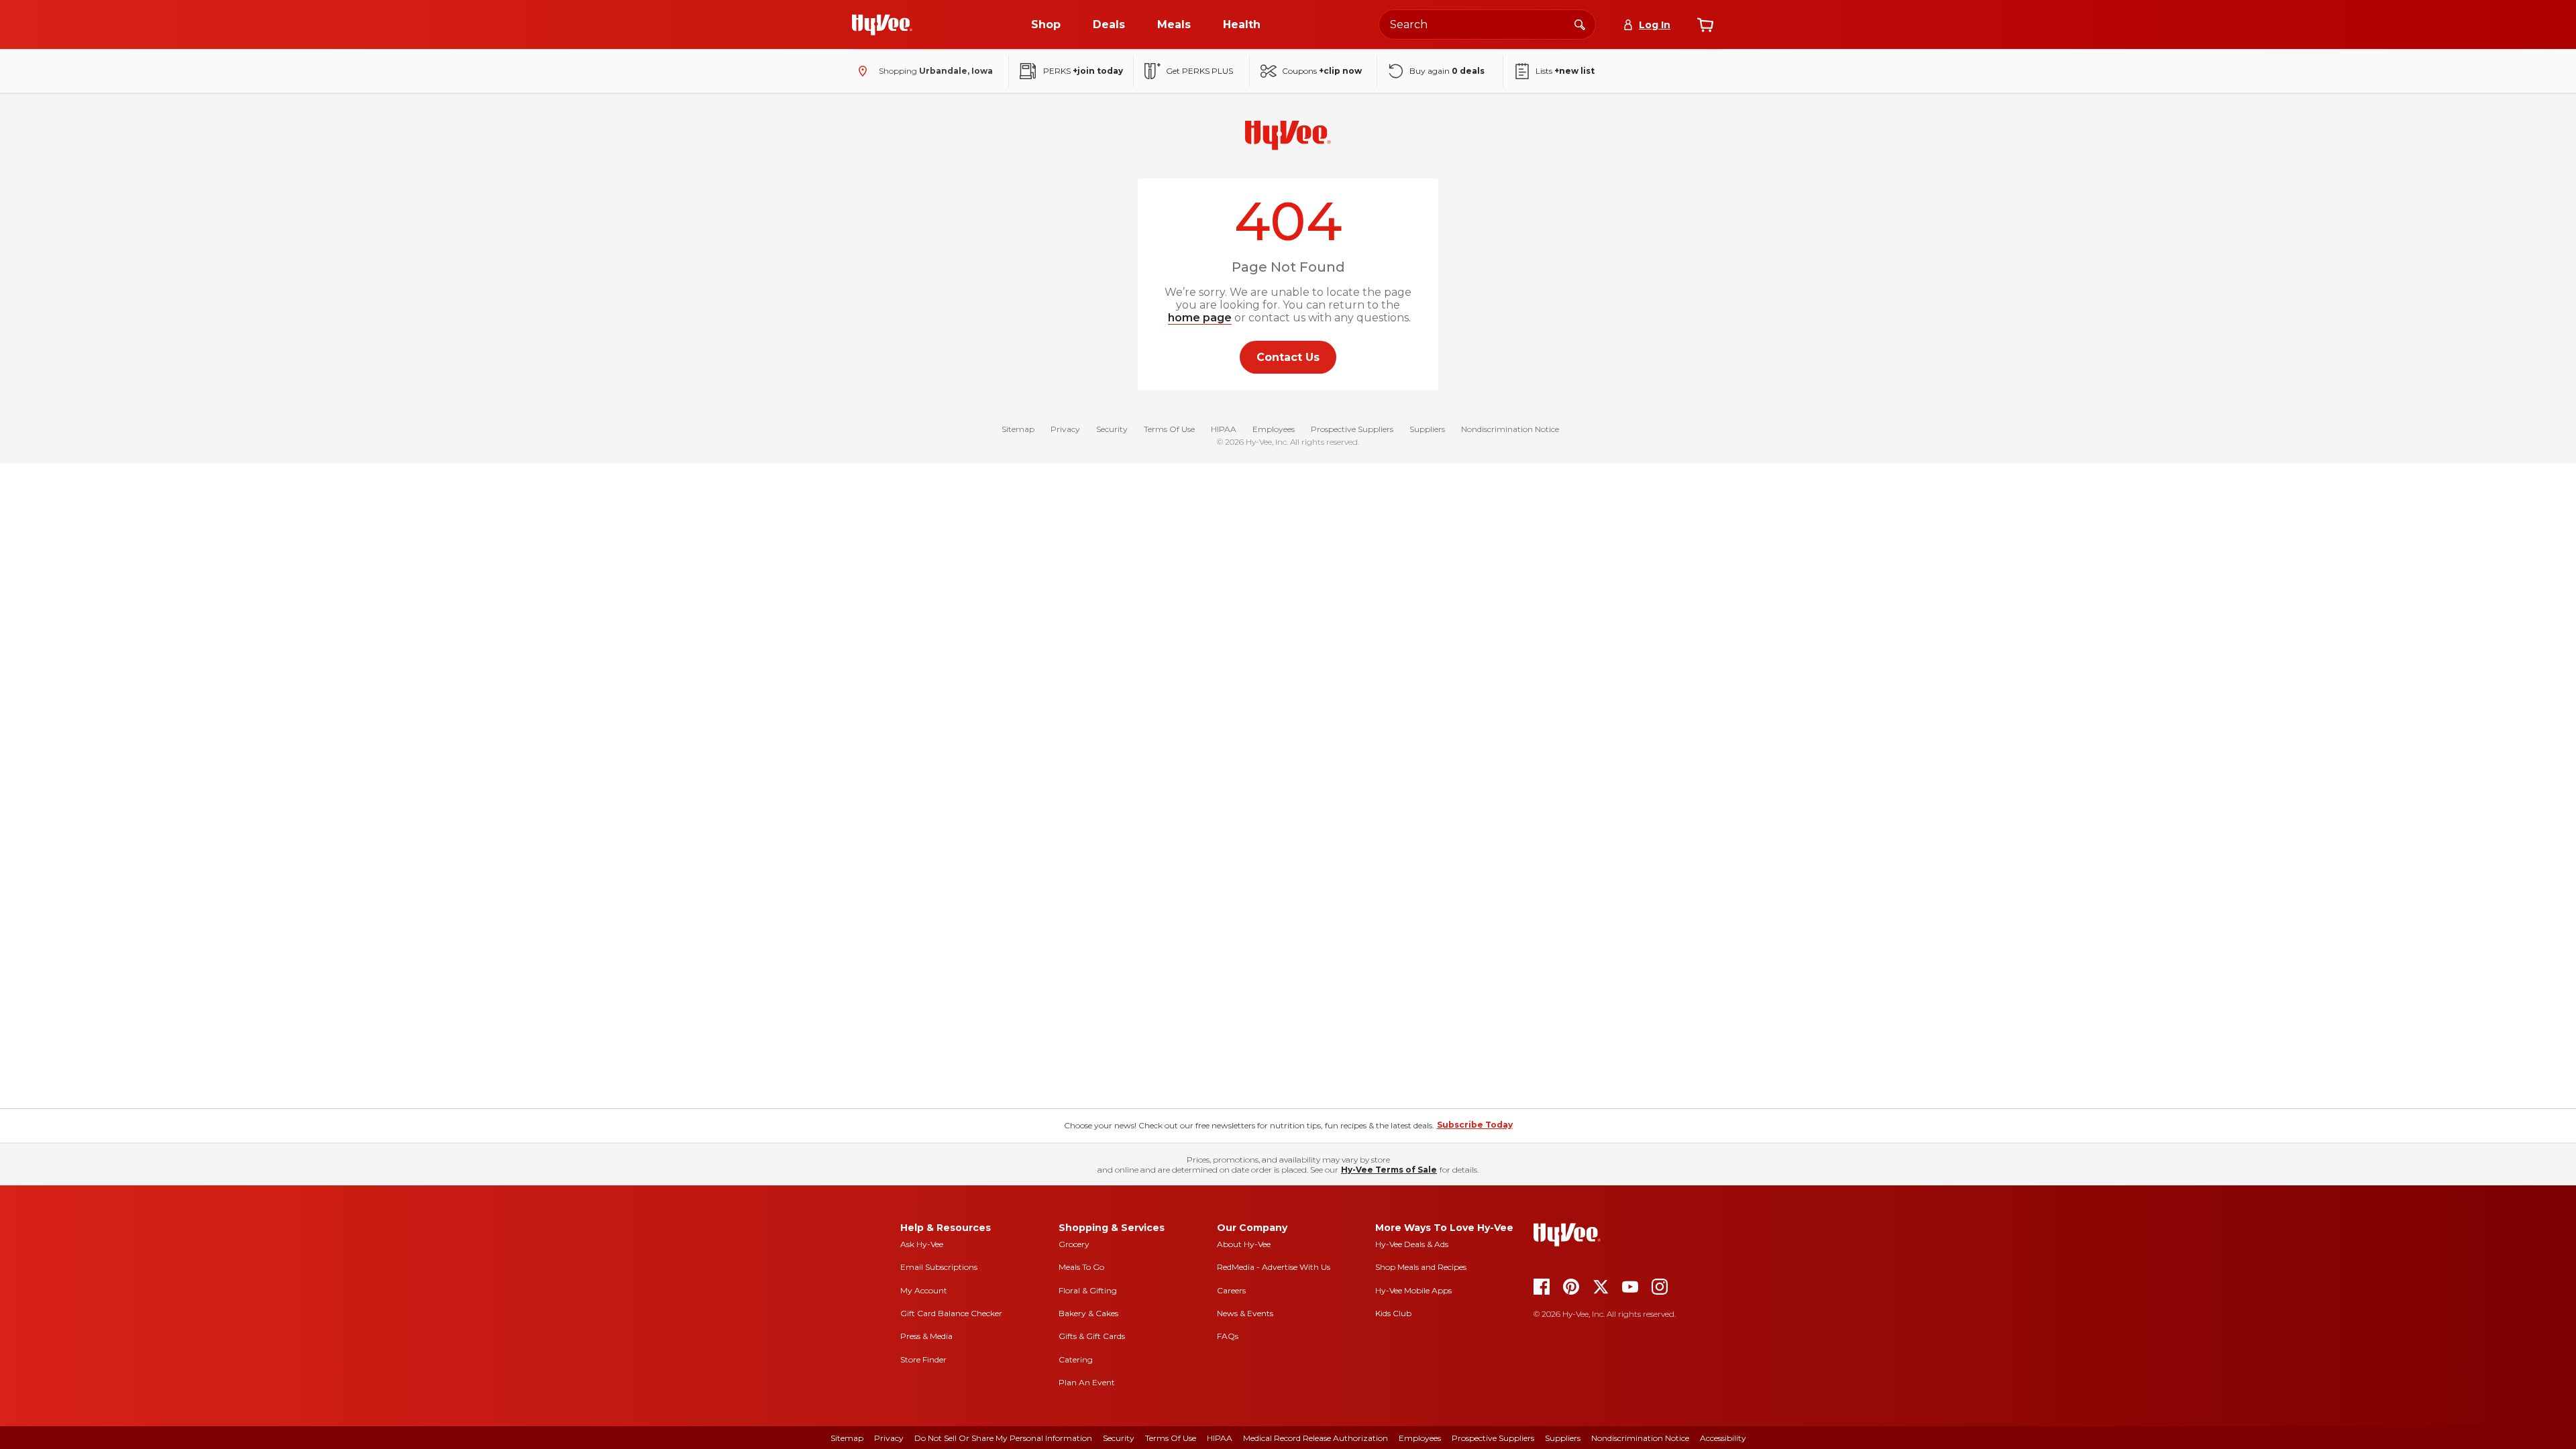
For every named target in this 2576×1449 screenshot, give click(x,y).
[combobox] (1487, 24)
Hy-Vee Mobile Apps (1413, 1290)
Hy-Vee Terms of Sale (1389, 1170)
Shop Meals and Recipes (1421, 1267)
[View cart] (1705, 25)
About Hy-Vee (1244, 1244)
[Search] (1580, 24)
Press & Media (926, 1336)
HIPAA (1224, 429)
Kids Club (1393, 1313)
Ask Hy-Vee (922, 1244)
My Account (924, 1290)
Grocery (1074, 1244)
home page (1200, 318)
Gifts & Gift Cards (1092, 1336)
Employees (1274, 429)
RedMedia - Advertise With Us (1274, 1267)
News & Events (1245, 1313)
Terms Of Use (1169, 429)
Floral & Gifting (1088, 1290)
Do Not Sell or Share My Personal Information (1003, 1438)
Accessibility (1723, 1438)
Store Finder (923, 1359)
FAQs (1228, 1336)
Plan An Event (1087, 1382)
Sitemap (1018, 429)
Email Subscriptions (939, 1267)
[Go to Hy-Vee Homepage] (882, 25)
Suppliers (1427, 429)
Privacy (1065, 429)
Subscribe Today (1475, 1125)
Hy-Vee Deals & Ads (1412, 1244)
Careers (1231, 1290)
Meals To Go (1081, 1267)
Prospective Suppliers (1352, 429)
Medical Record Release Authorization (1316, 1438)
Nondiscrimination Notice (1510, 429)
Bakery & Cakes (1088, 1313)
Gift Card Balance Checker (951, 1313)
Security (1112, 429)
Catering (1076, 1359)
